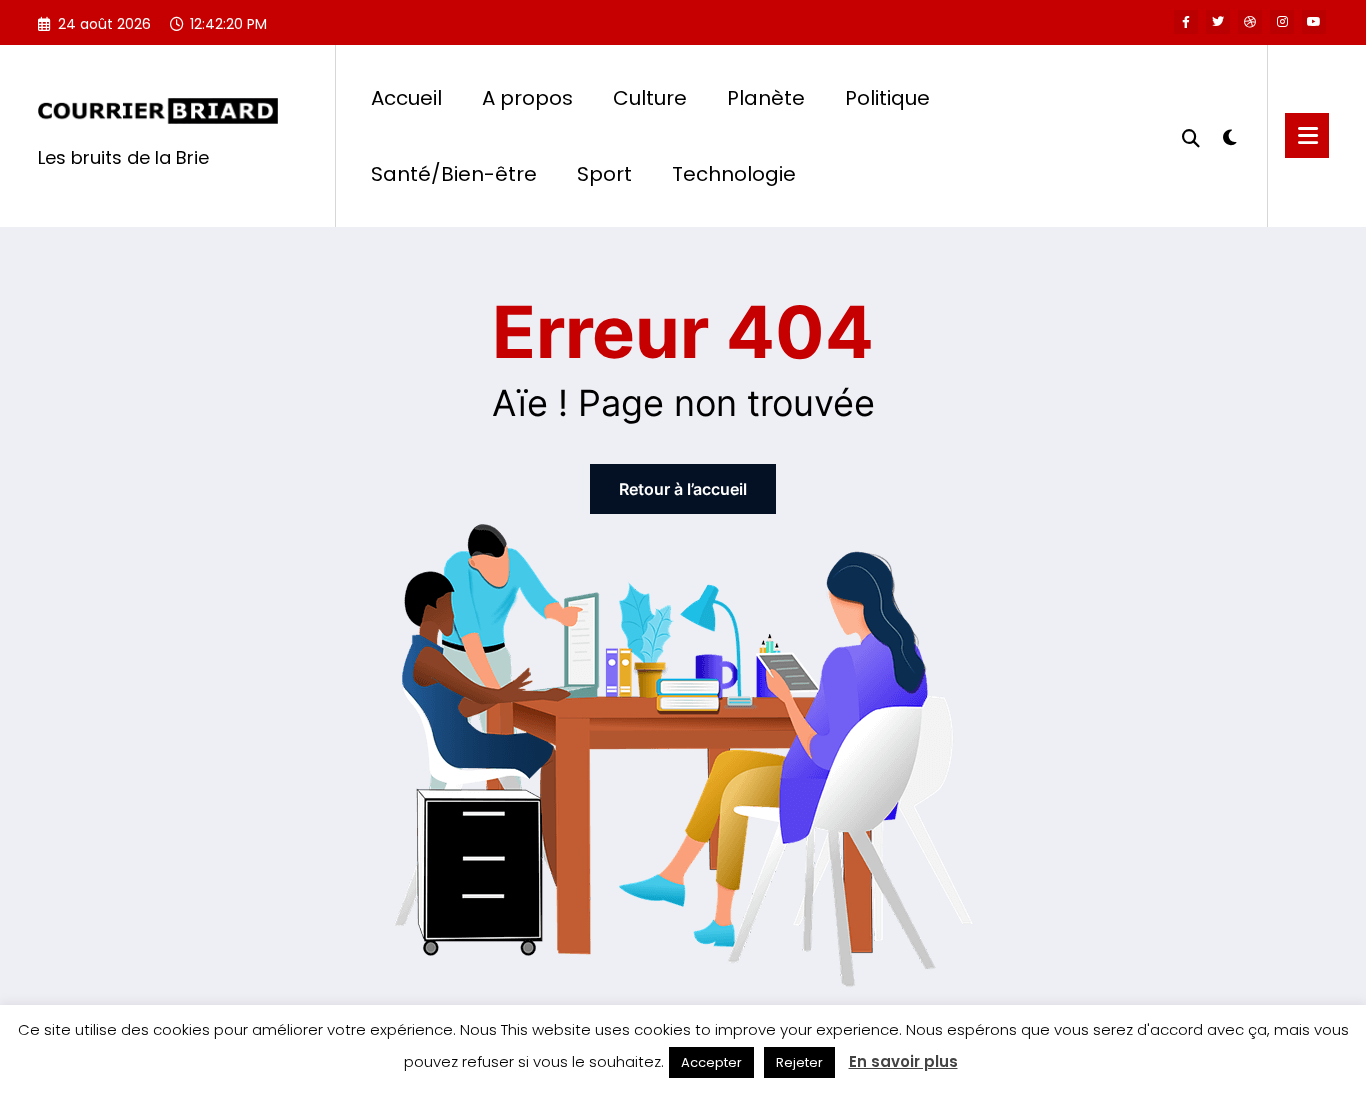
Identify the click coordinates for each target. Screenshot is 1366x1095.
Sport (604, 174)
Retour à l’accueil (683, 489)
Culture (650, 98)
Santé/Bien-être (454, 174)
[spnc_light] (1230, 135)
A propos (527, 98)
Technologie (734, 174)
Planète (766, 98)
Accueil (406, 98)
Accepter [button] (711, 1062)
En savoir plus (903, 1061)
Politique (887, 98)
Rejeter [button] (799, 1062)
